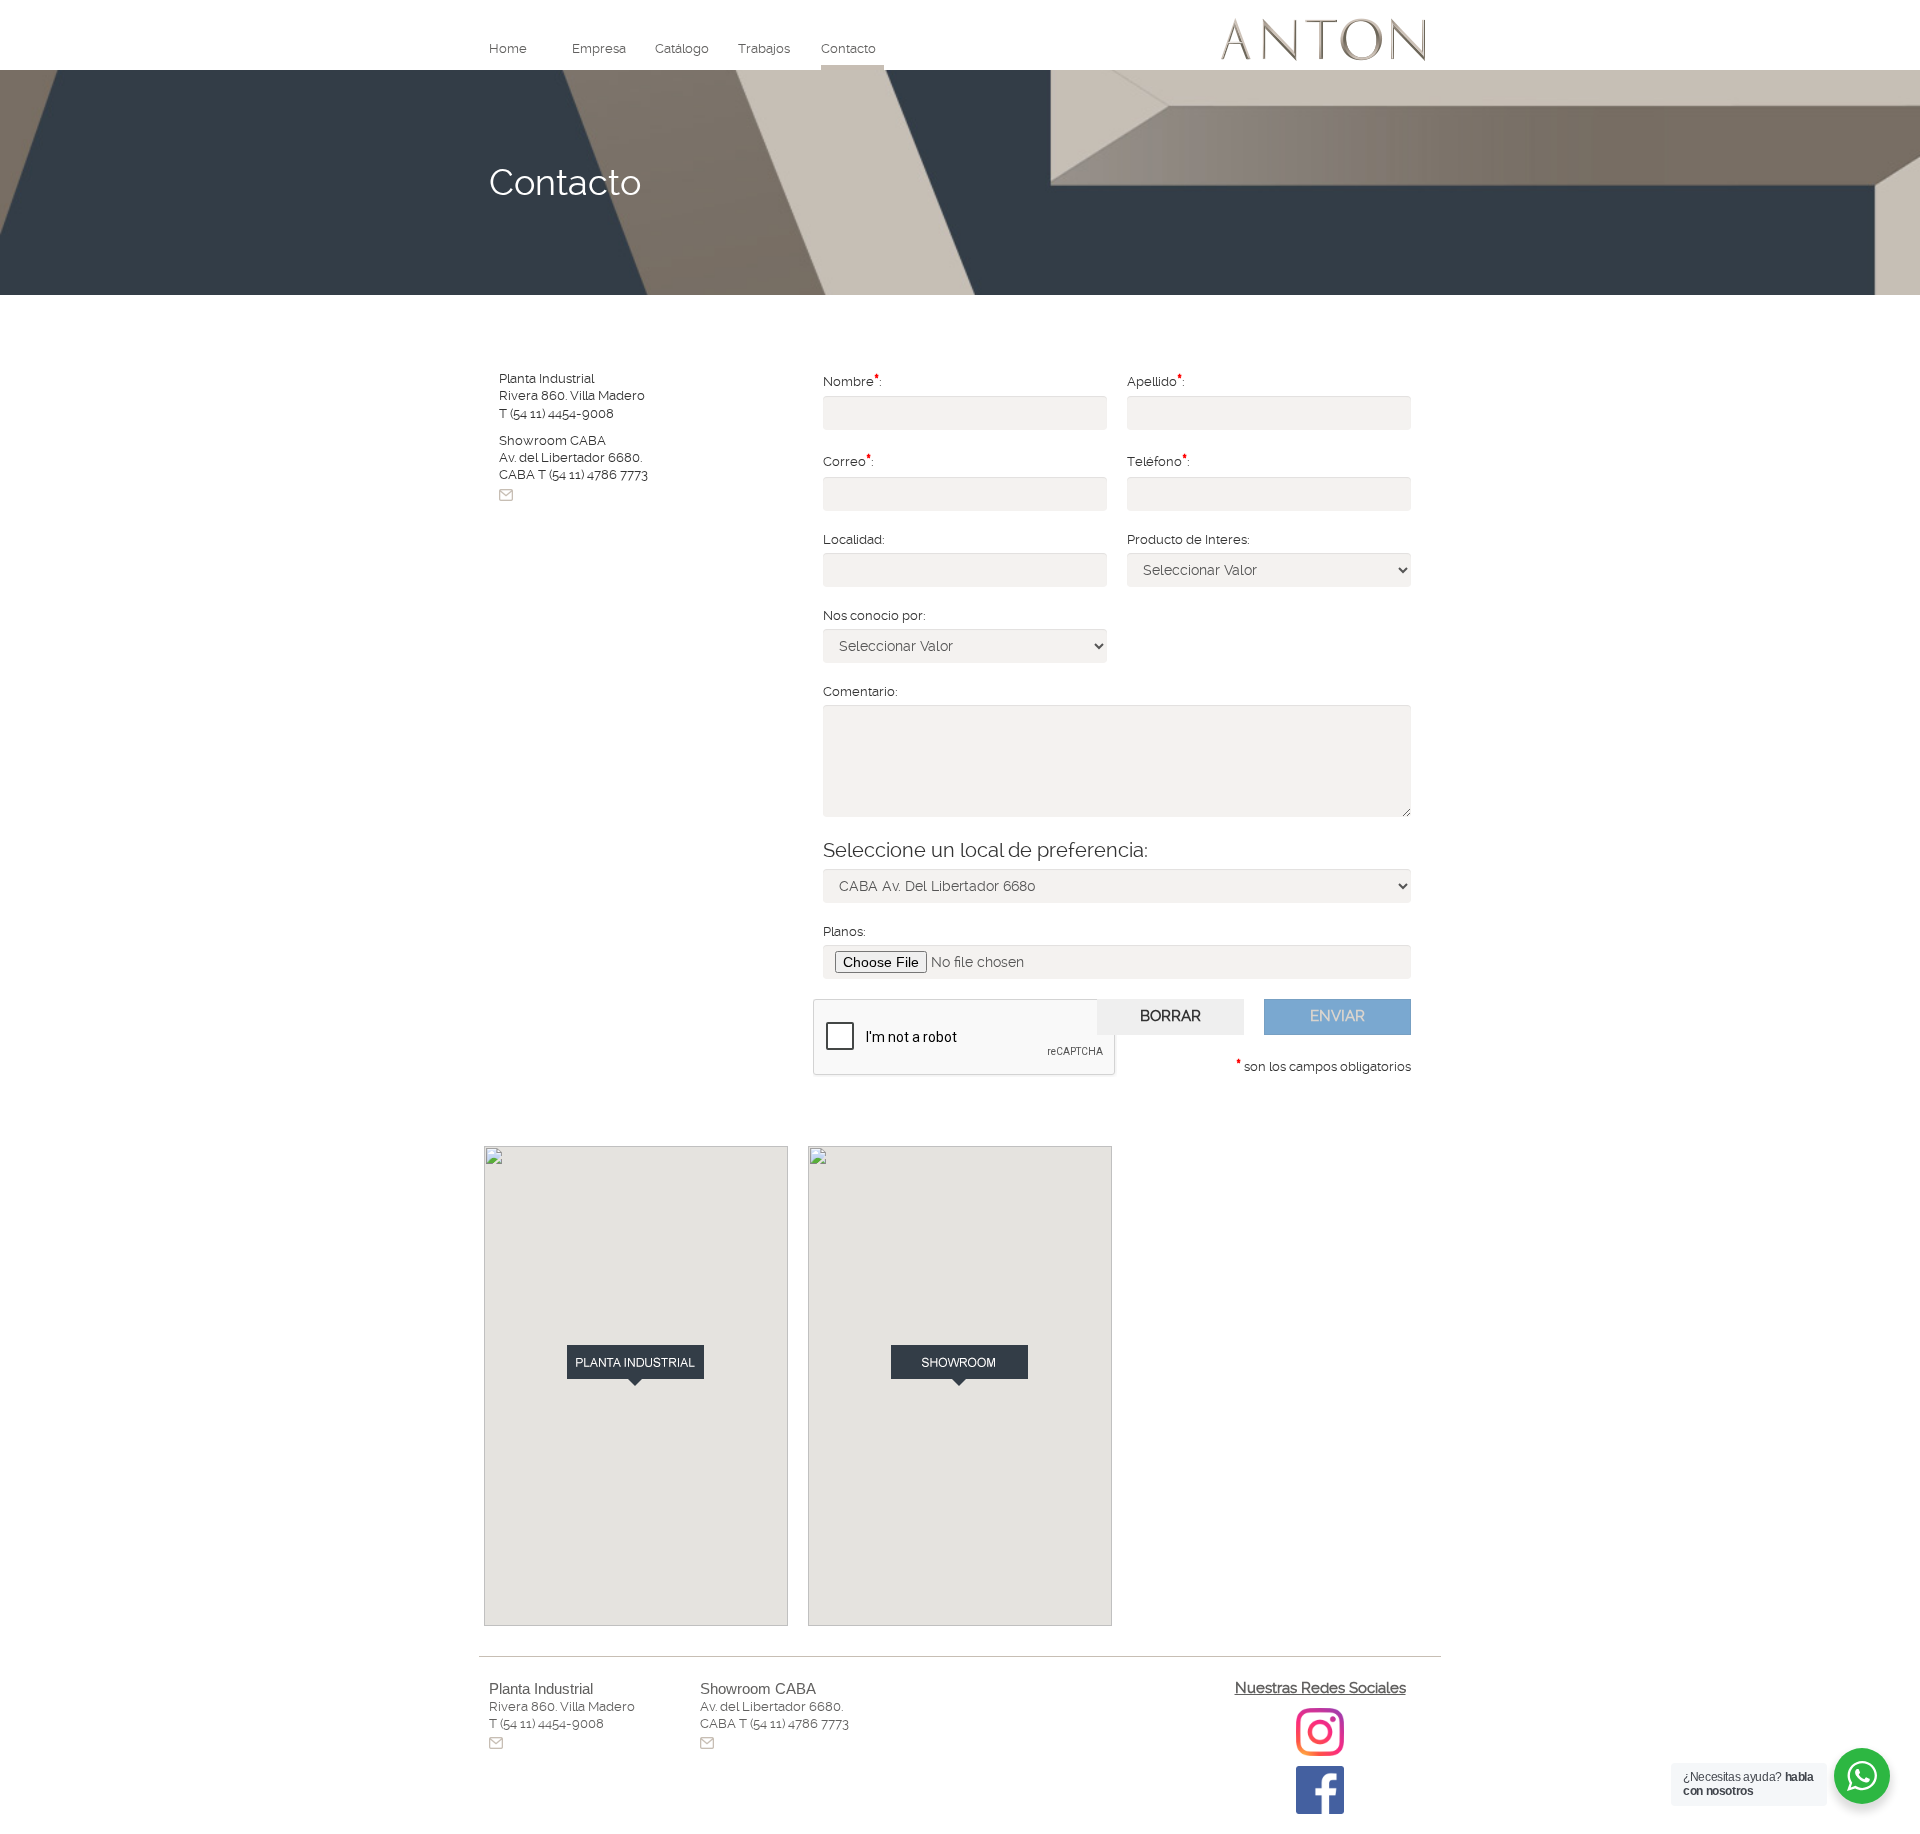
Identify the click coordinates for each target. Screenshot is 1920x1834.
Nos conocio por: (874, 615)
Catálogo (682, 48)
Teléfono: (1158, 460)
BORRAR (1170, 1016)
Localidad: (854, 539)
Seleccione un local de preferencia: (985, 850)
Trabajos (764, 48)
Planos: (844, 931)
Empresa (599, 48)
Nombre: (852, 380)
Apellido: (1156, 380)
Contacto (848, 48)
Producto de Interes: (1188, 539)
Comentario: (860, 691)
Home (508, 48)
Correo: (848, 460)
